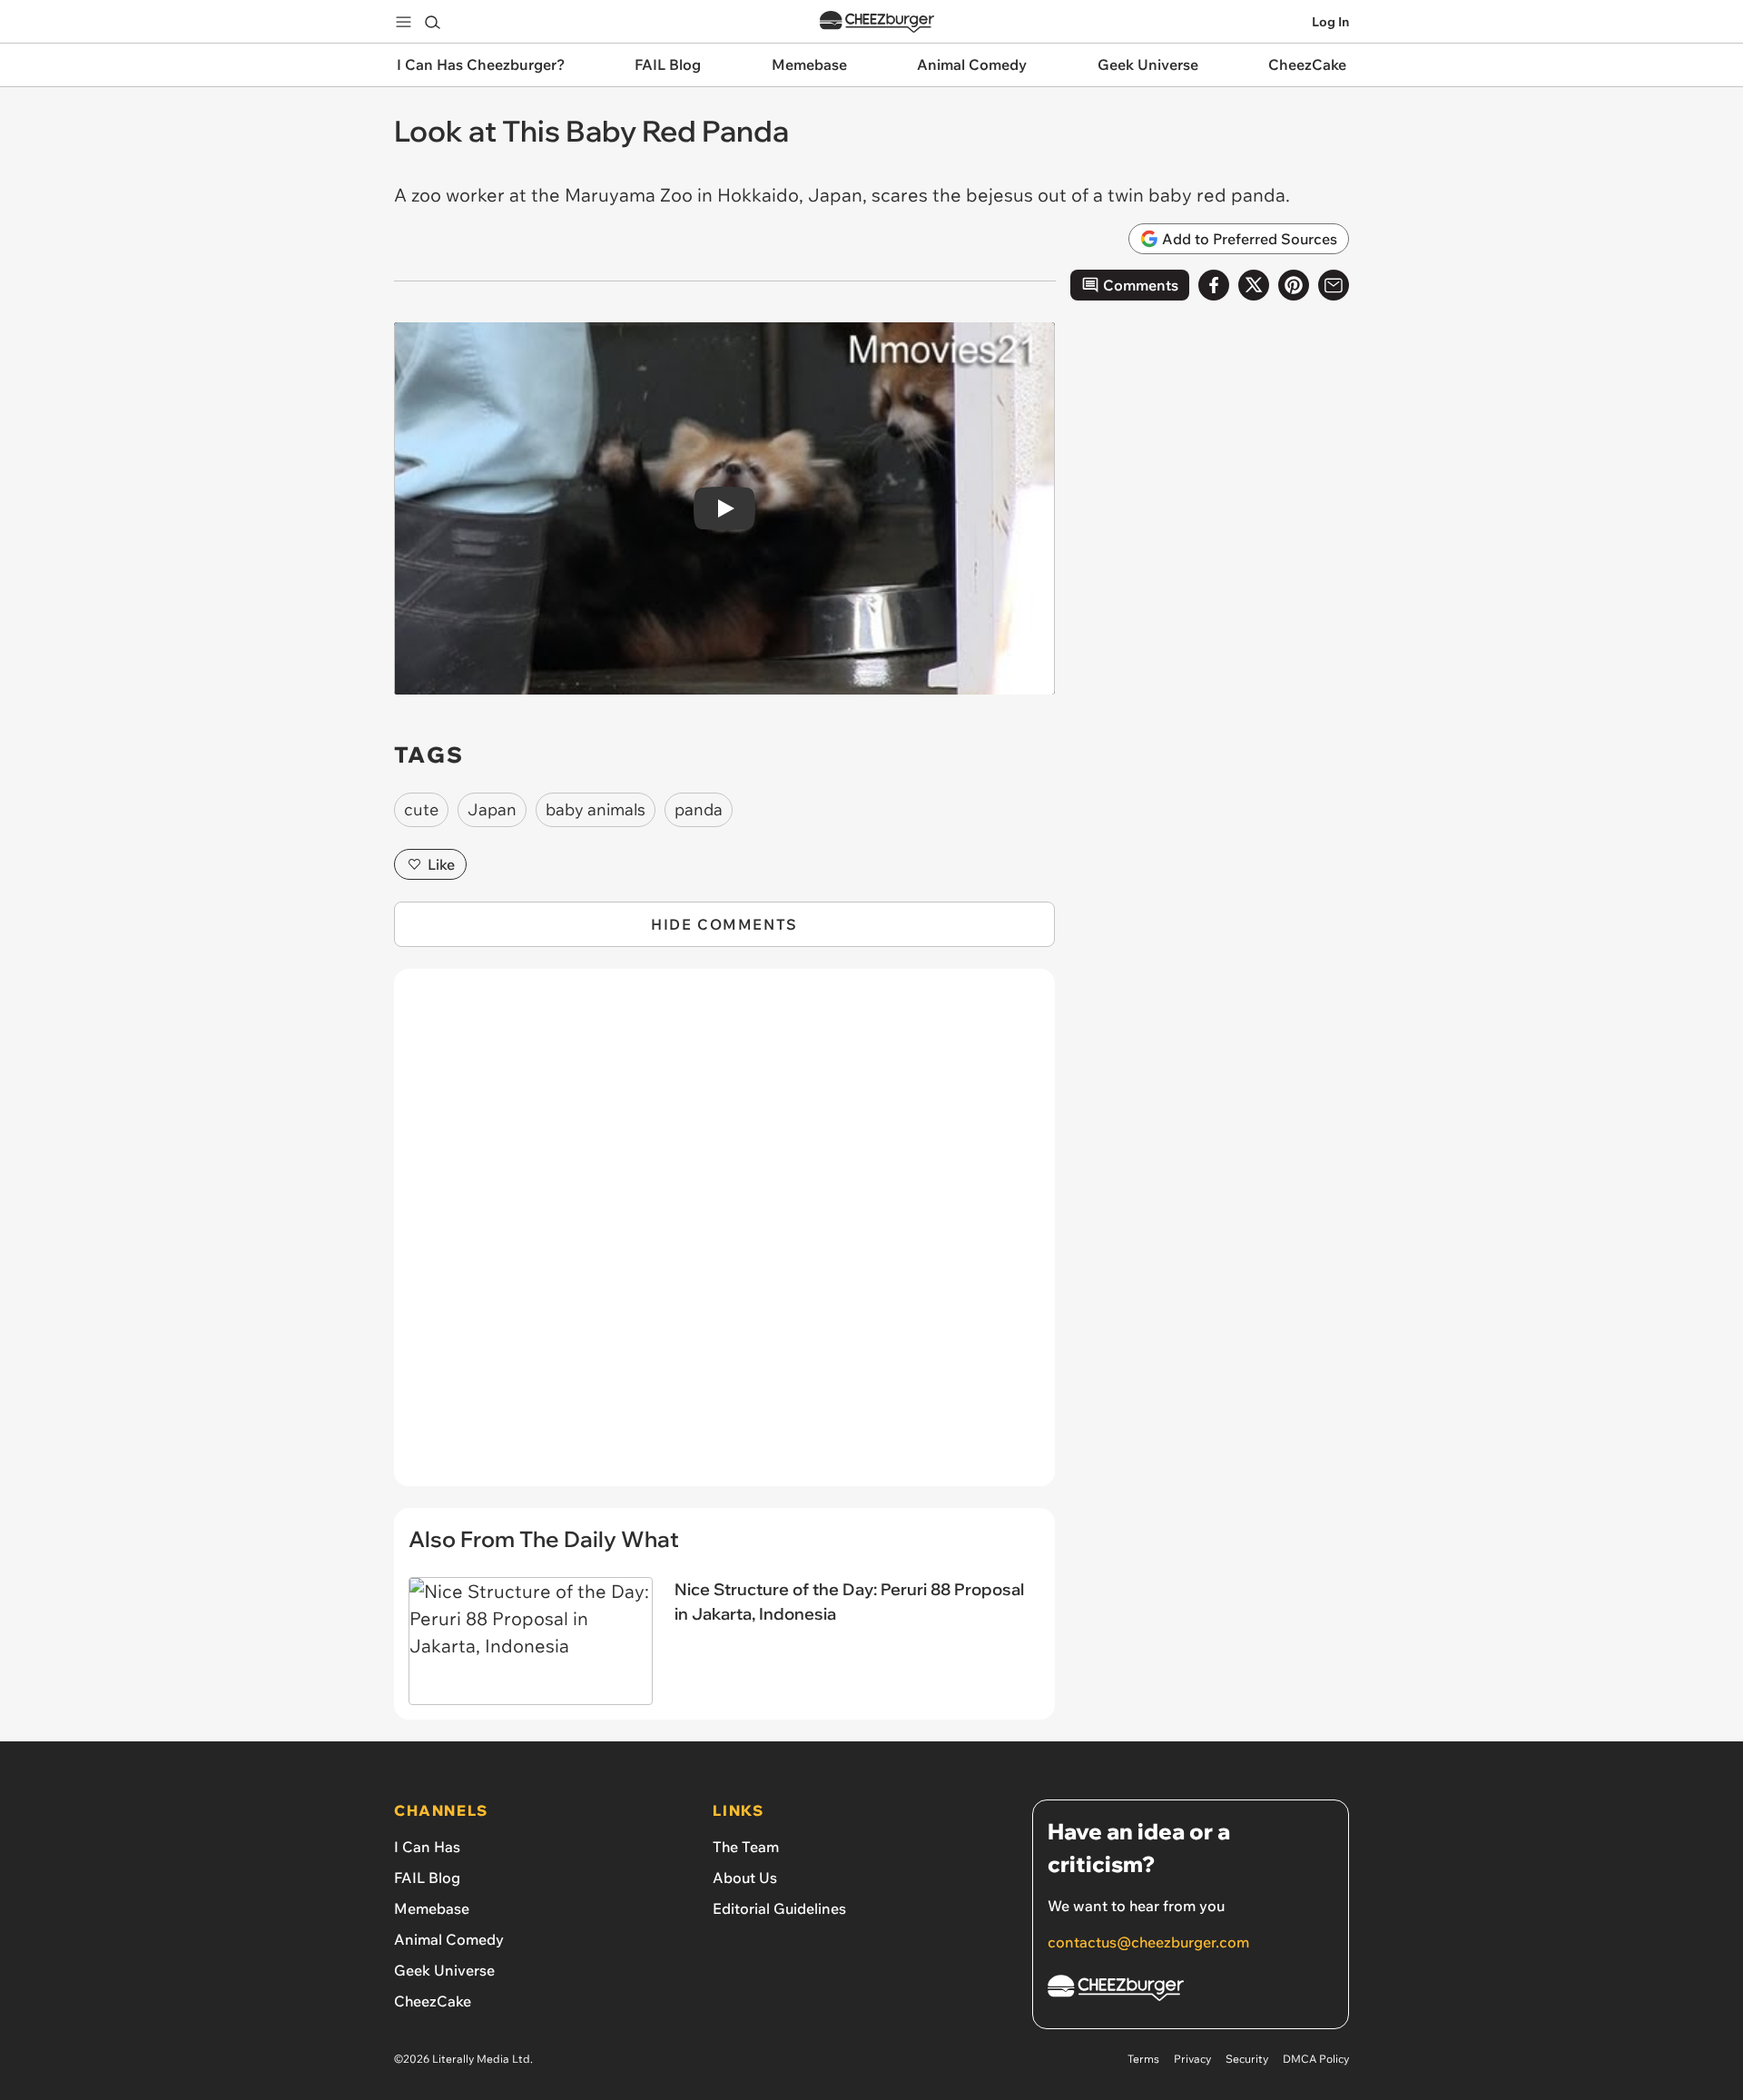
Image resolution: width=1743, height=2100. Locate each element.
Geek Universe (444, 1970)
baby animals (596, 809)
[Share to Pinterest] (1294, 285)
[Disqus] (724, 1237)
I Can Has (427, 1847)
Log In (1330, 22)
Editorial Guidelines (779, 1908)
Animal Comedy (449, 1939)
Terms (1143, 2059)
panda (699, 809)
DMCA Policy (1316, 2059)
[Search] (432, 22)
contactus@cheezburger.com (1148, 1942)
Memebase (432, 1908)
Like (441, 864)
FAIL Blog (427, 1878)
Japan (492, 809)
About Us (745, 1878)
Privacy (1192, 2059)
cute (421, 809)
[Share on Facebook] (1214, 285)
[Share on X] (1254, 285)
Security (1247, 2059)
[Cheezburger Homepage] (877, 22)
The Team (746, 1847)
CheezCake (433, 2001)
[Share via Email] (1334, 285)
